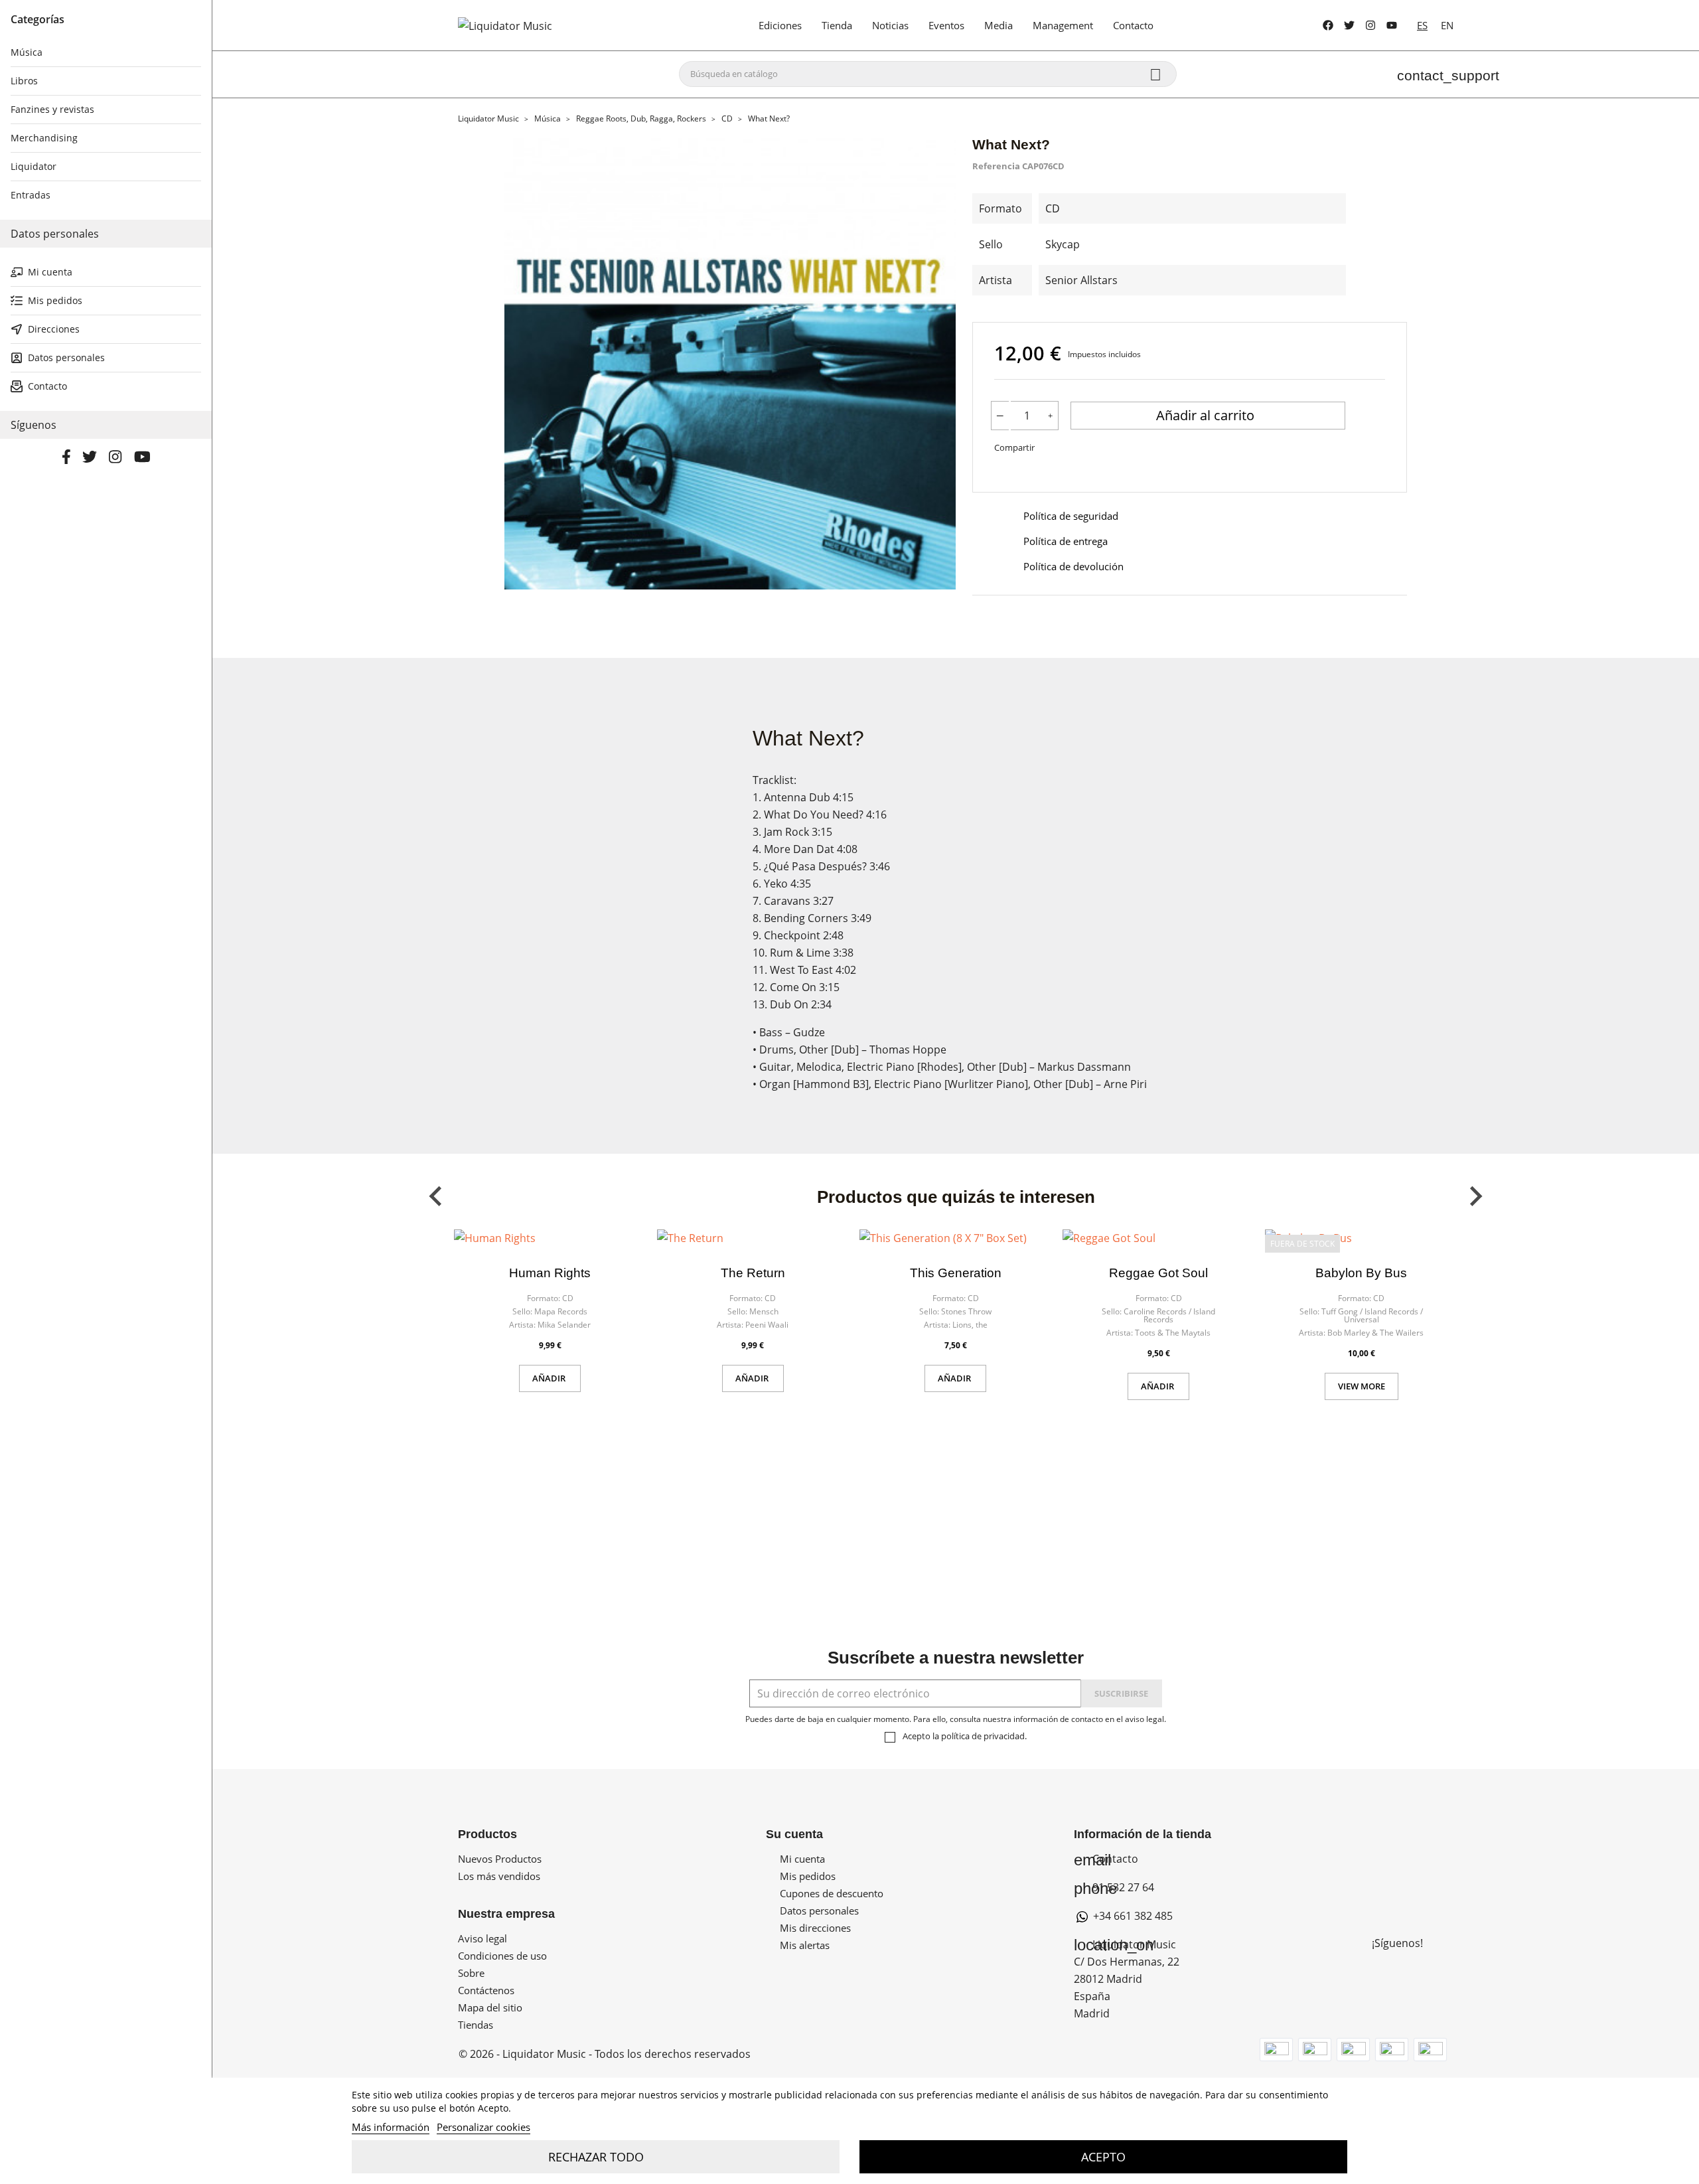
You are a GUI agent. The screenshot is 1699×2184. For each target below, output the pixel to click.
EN (1447, 25)
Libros (24, 81)
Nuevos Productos (500, 1859)
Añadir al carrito (1207, 415)
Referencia (996, 166)
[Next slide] (1475, 1196)
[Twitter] (1349, 25)
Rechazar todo (596, 2157)
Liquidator (34, 166)
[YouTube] (1392, 25)
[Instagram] (1370, 25)
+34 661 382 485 (1132, 1916)
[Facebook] (1328, 25)
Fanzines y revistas (52, 109)
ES (1422, 25)
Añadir (550, 1378)
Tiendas (476, 2025)
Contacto (1106, 1859)
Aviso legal (482, 1938)
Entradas (31, 195)
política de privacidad (983, 1736)
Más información (391, 2127)
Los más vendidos (499, 1876)
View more (1362, 1386)
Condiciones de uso (502, 1956)
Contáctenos (486, 1990)
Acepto (1103, 2157)
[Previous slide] (437, 1196)
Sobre (471, 1973)
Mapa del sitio (490, 2007)
